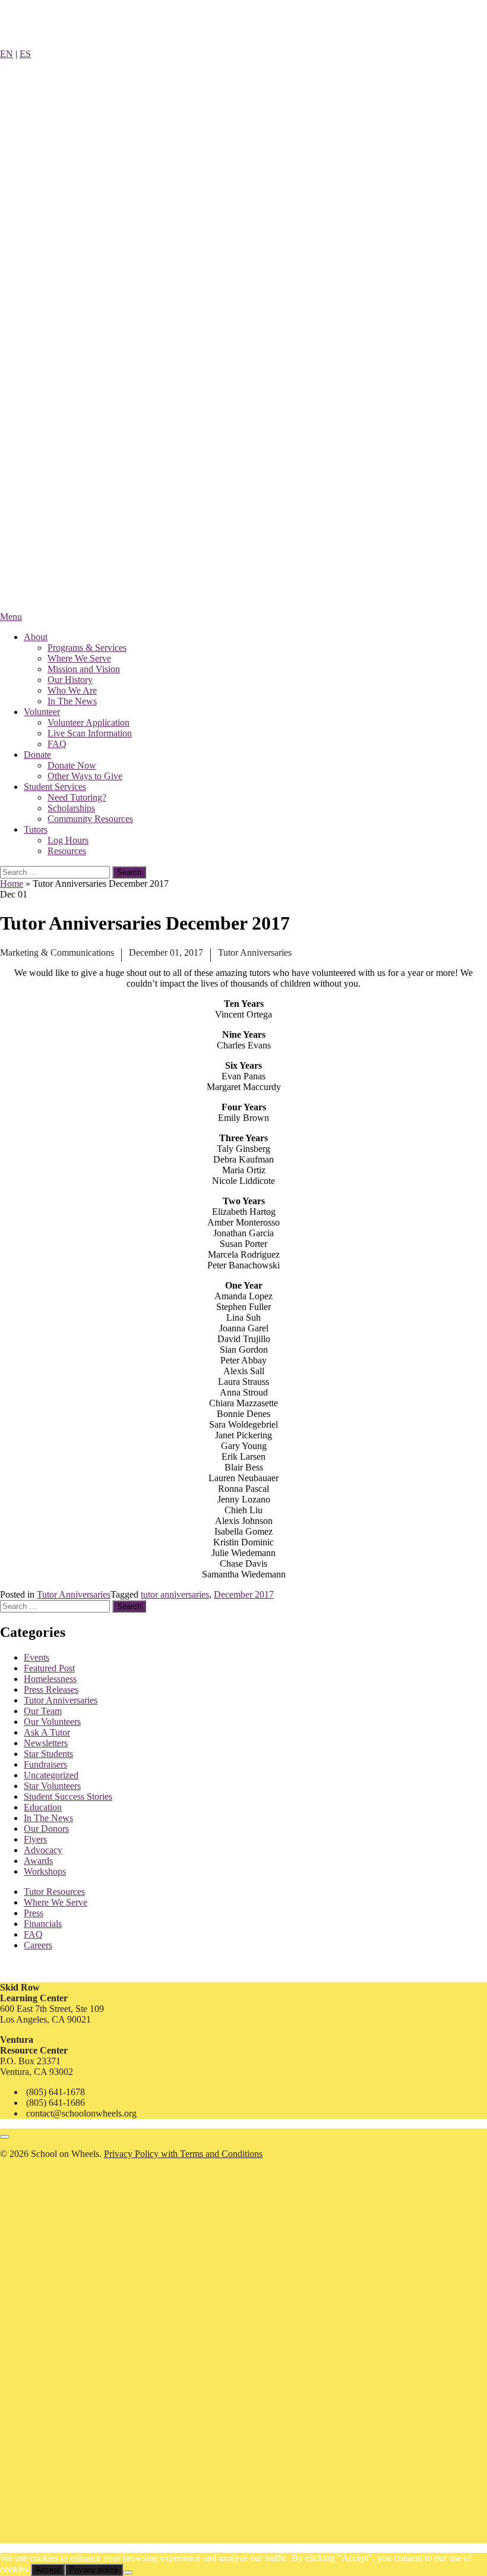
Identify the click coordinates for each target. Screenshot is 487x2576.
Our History (70, 680)
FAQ (57, 744)
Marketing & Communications (57, 952)
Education (43, 1807)
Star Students (48, 1754)
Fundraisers (45, 1764)
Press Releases (51, 1689)
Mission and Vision (84, 669)
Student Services (55, 787)
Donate (37, 755)
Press (34, 1913)
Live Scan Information (90, 733)
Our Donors (46, 1829)
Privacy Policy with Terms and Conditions (183, 2154)
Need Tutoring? (77, 797)
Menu (11, 617)
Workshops (45, 1871)
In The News (72, 701)
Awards (38, 1861)
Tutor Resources (54, 1892)
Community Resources (90, 819)
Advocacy (43, 1850)
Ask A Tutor (47, 1732)
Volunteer (42, 712)
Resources (67, 851)
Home (12, 884)
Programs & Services (87, 648)
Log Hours (68, 840)
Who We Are (72, 690)
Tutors (36, 829)
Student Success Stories (68, 1796)
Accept (48, 2570)
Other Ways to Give (85, 776)
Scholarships (71, 808)
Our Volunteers (52, 1722)
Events (37, 1657)
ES (25, 54)
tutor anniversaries (175, 1594)
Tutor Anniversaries (255, 952)
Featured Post (49, 1668)
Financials (43, 1924)
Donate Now (72, 765)
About (36, 637)
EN (7, 54)
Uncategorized (51, 1775)
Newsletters (46, 1743)
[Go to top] (5, 2137)
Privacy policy (94, 2570)
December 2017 (244, 1594)
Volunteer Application (88, 722)
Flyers (35, 1839)
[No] (128, 2572)
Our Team (43, 1711)
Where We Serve (79, 658)
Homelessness (50, 1679)
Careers (38, 1945)
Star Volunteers (52, 1786)
